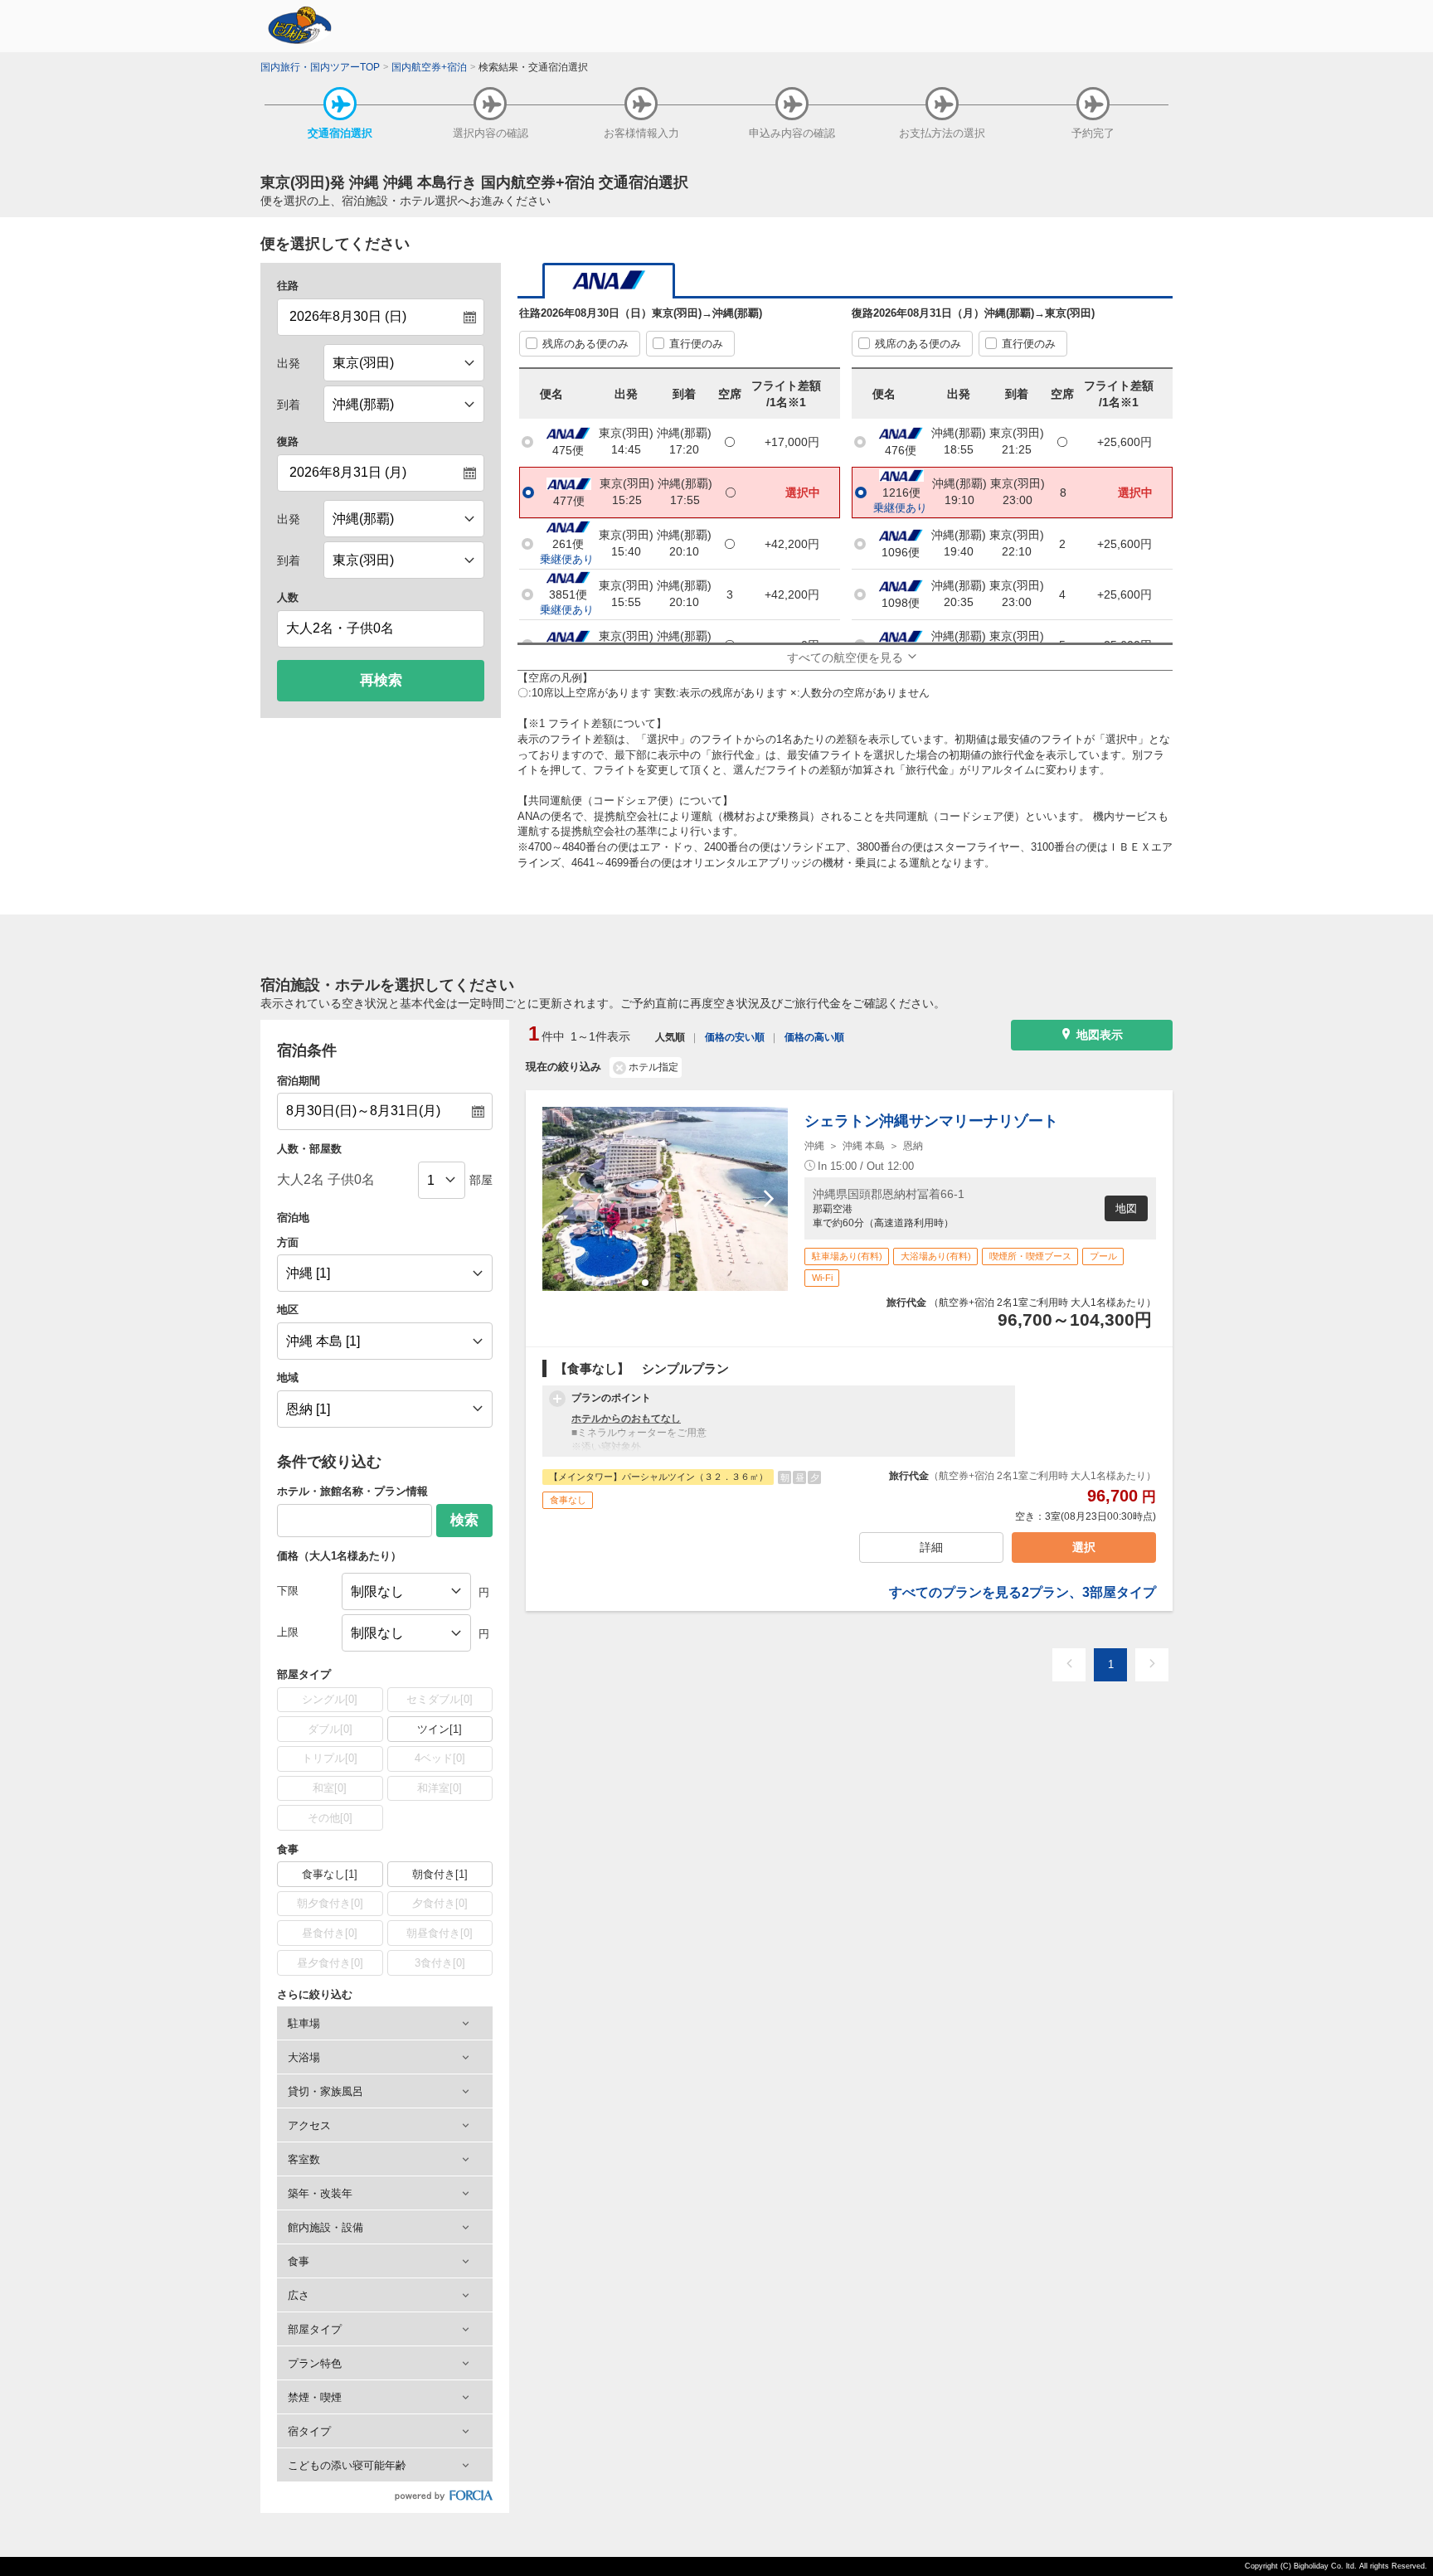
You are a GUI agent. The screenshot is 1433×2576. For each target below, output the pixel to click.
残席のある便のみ (585, 344)
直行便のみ (696, 344)
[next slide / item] (769, 1199)
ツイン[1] (440, 1729)
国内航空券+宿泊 (429, 67)
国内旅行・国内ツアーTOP (320, 67)
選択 (1084, 1547)
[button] (385, 2023)
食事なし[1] (330, 1874)
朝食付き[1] (440, 1874)
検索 (464, 1520)
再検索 (381, 680)
